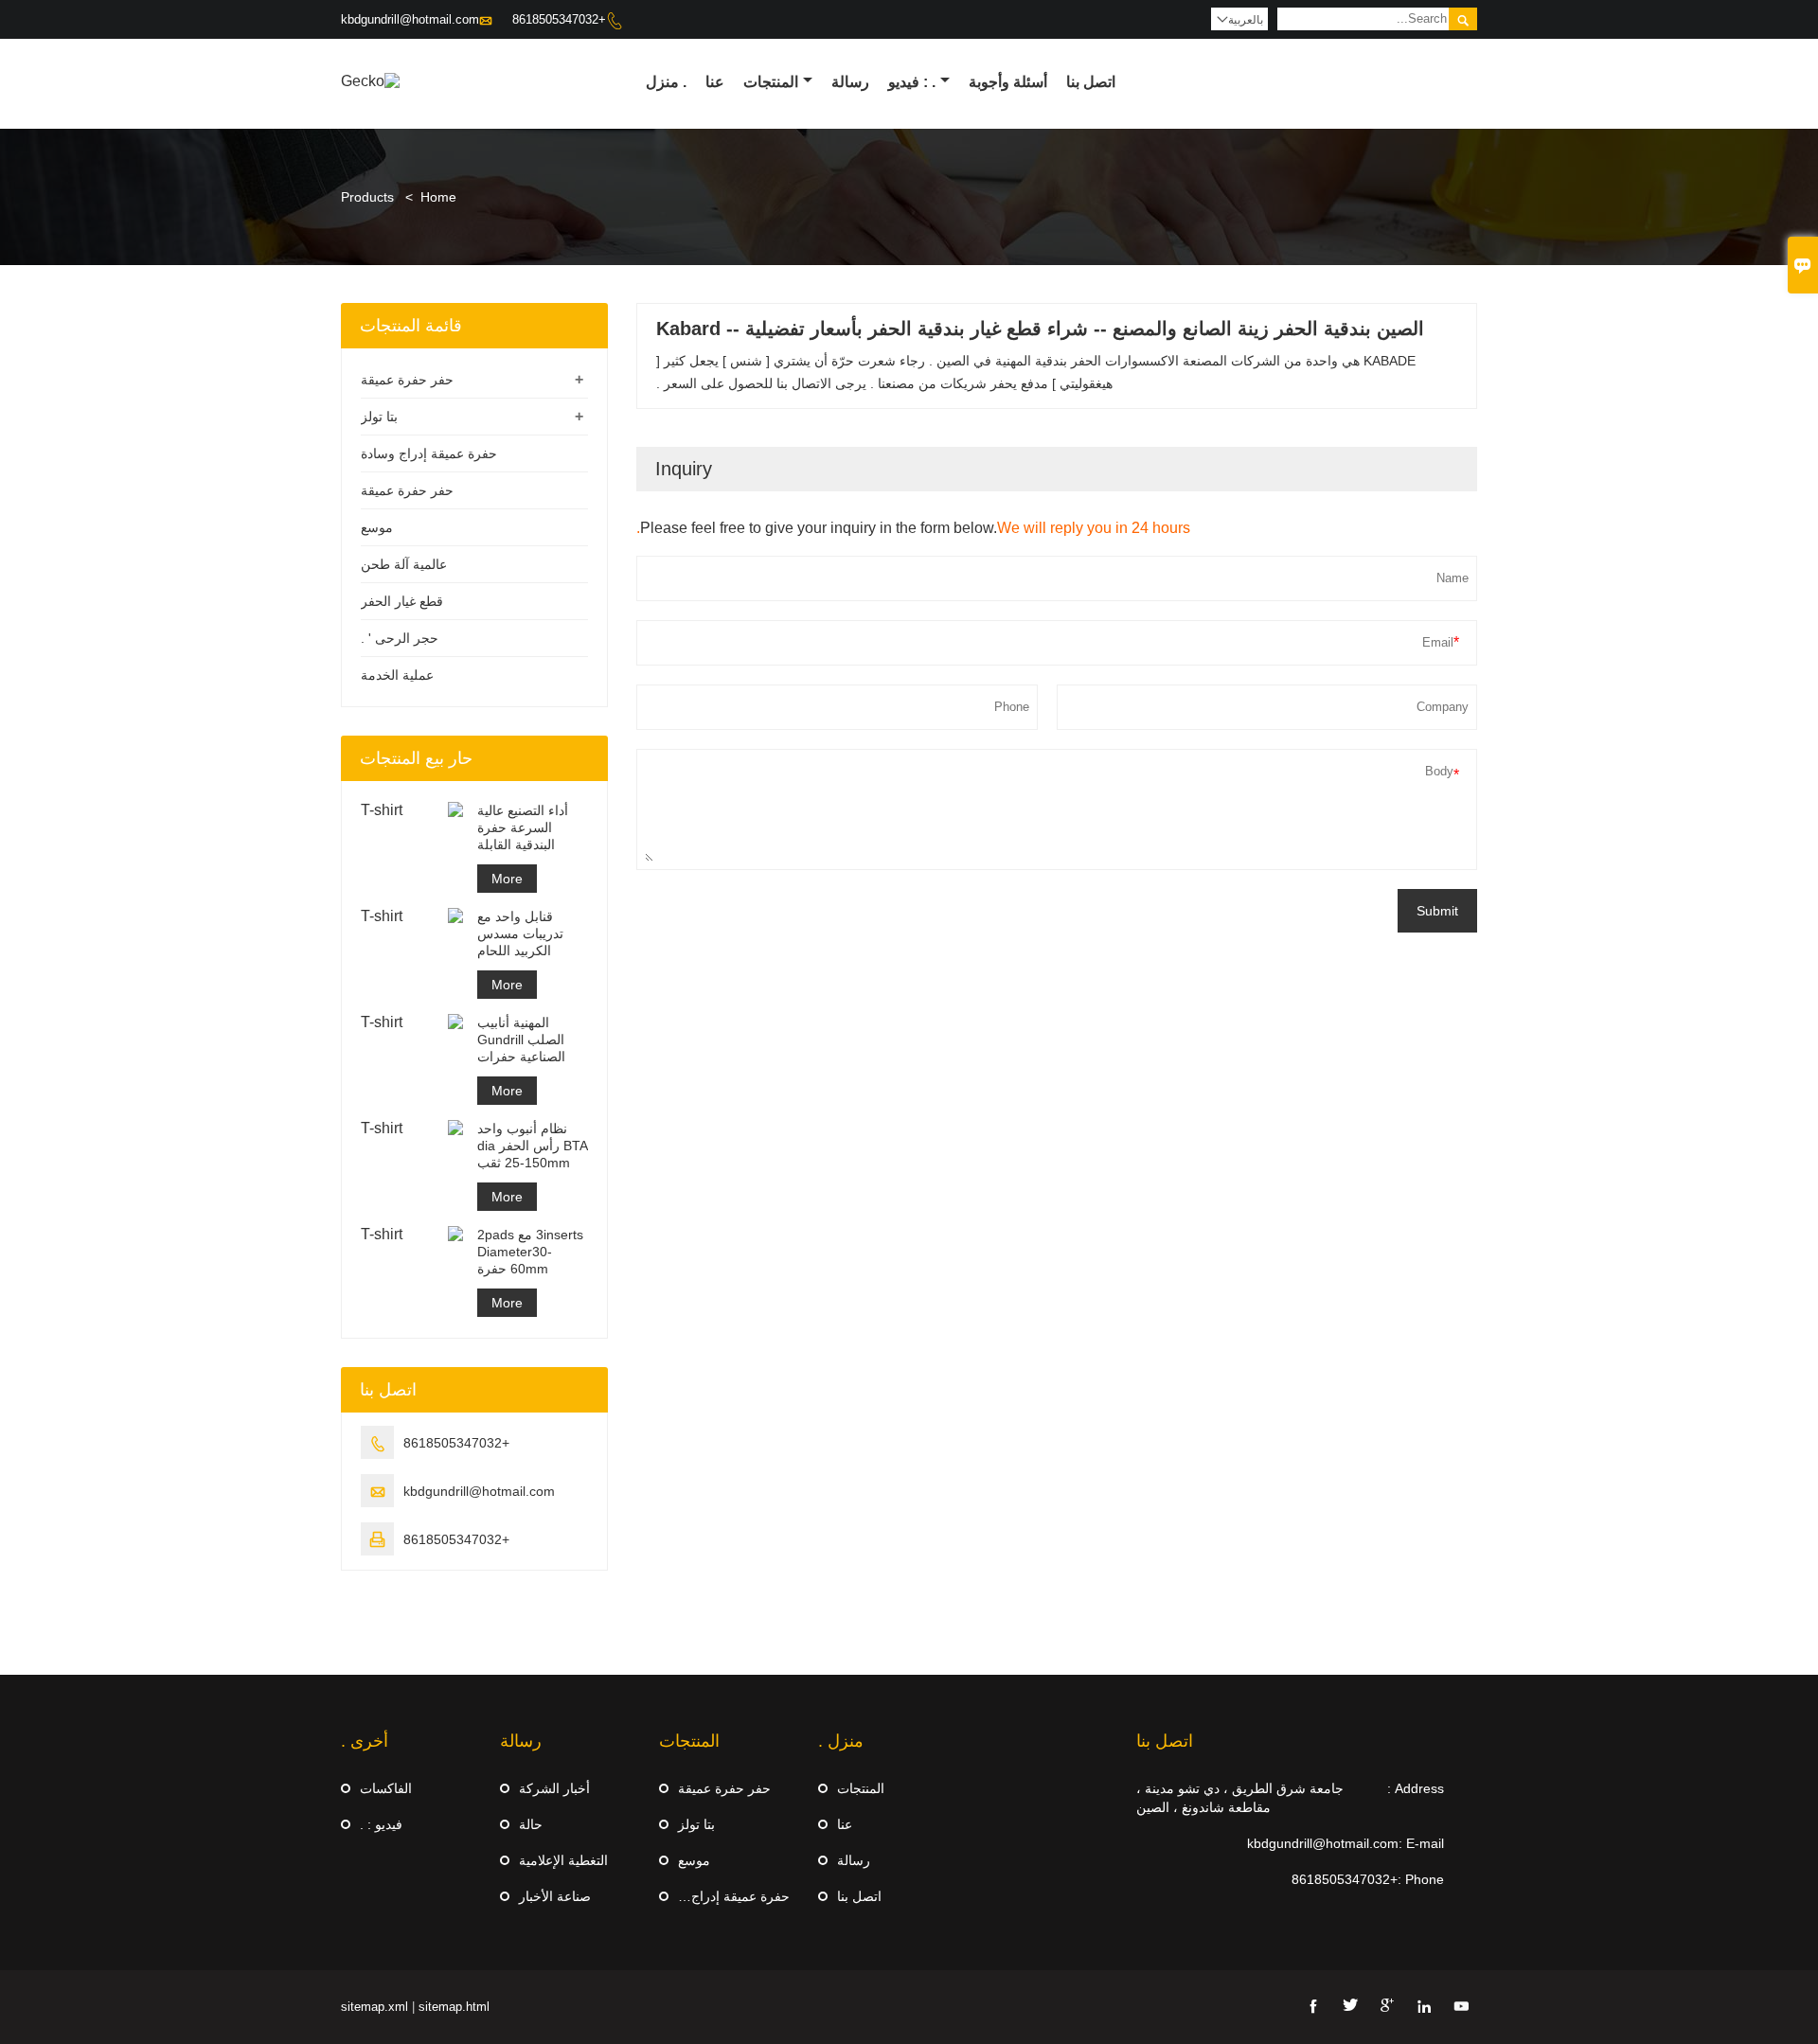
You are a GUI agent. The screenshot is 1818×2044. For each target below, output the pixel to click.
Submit (909, 1108)
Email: (1019, 1033)
